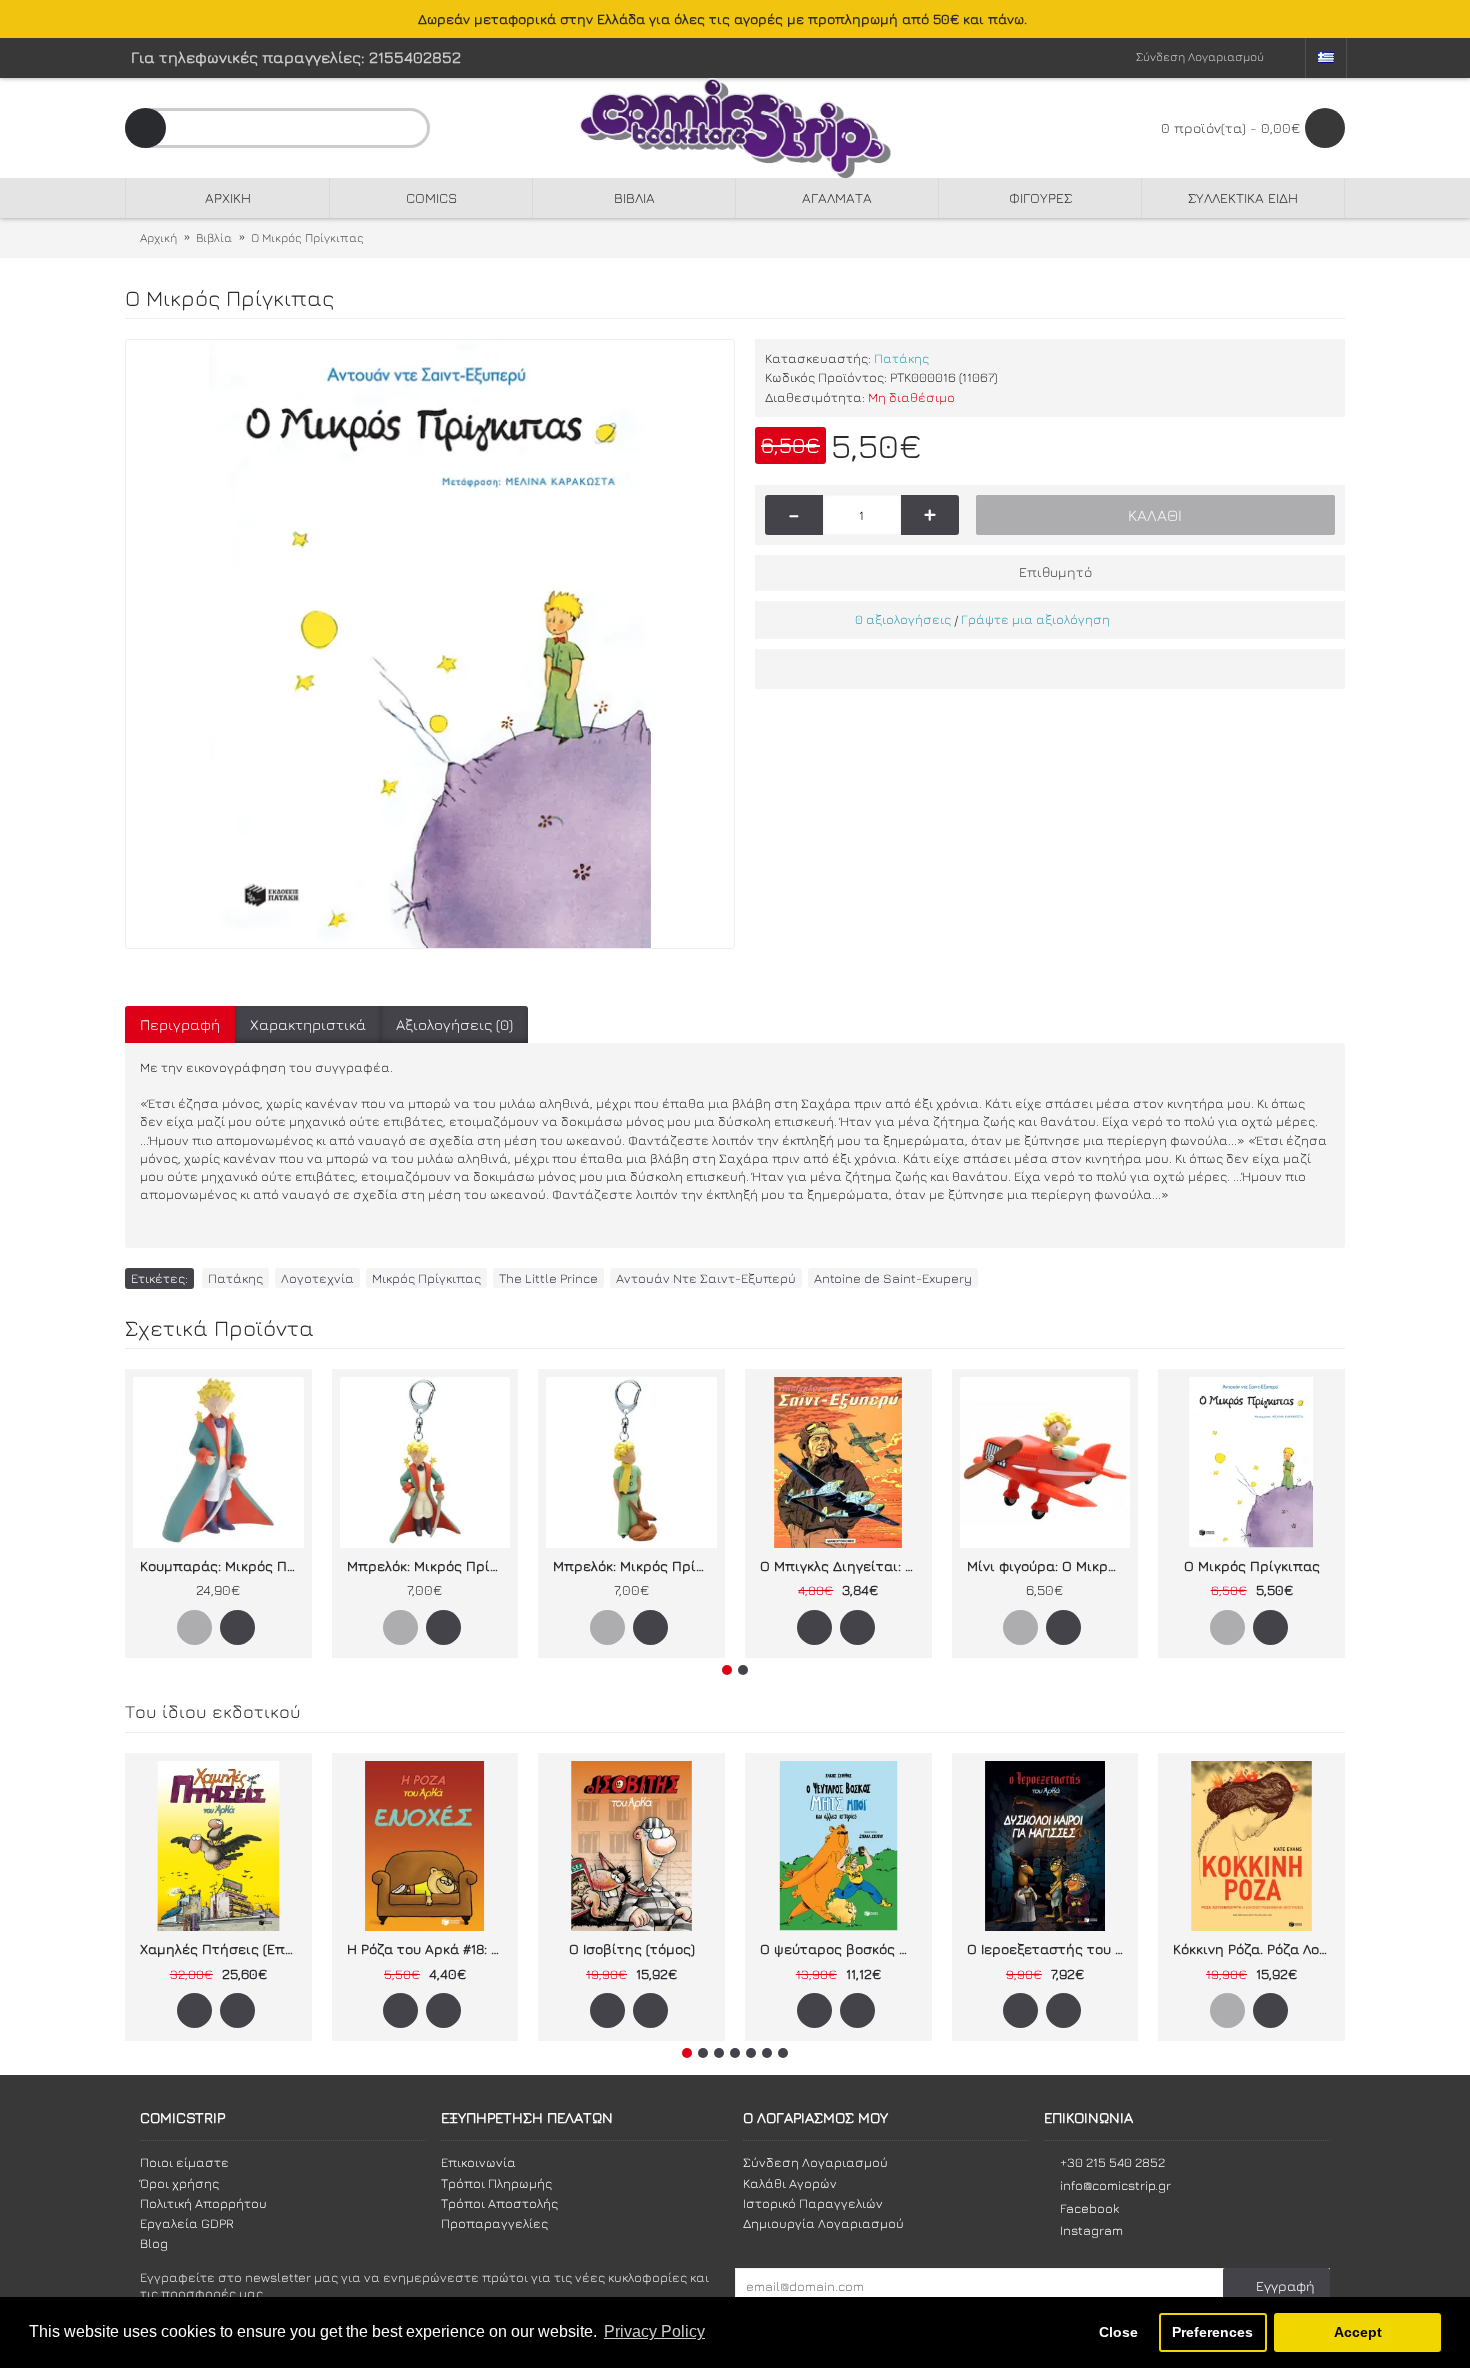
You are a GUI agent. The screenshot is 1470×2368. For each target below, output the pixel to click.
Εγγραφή (1285, 2285)
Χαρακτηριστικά (308, 1024)
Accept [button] (1358, 2332)
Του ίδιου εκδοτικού (213, 1711)
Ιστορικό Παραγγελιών (813, 2203)
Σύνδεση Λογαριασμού (815, 2162)
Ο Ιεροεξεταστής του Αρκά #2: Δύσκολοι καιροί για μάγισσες (1049, 1948)
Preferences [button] (1212, 2332)
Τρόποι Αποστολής (499, 2203)
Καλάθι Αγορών (790, 2183)
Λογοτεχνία (317, 1278)
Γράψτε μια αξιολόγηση (1035, 619)
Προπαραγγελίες (494, 2223)
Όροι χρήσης (179, 2183)
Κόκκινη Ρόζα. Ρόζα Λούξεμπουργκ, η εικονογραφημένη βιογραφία (1255, 1948)
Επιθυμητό (1055, 571)
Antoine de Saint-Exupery (893, 1278)
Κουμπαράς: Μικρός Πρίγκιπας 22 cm (222, 1565)
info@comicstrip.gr (1115, 2185)
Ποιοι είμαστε (184, 2162)
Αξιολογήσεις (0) (454, 1024)
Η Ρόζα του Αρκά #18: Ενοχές (429, 1948)
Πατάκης (901, 358)
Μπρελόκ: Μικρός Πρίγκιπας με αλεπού (635, 1565)
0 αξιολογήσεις (903, 619)
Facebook (1089, 2208)
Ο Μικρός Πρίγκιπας (1252, 1565)
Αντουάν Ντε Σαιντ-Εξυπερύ (706, 1278)
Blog (154, 2243)
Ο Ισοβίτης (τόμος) (632, 1948)
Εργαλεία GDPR (187, 2223)
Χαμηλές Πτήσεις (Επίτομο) (222, 1948)
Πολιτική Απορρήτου (203, 2203)
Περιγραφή (180, 1024)
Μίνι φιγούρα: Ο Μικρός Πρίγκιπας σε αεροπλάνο (1049, 1565)
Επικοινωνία (478, 2162)
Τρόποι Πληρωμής (496, 2183)
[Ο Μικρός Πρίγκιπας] (430, 644)
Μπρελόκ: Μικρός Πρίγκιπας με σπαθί (429, 1565)
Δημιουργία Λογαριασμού (823, 2223)
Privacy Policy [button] (654, 2331)
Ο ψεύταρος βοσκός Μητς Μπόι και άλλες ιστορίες (842, 1948)
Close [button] (1118, 2332)
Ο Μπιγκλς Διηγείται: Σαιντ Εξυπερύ (842, 1565)
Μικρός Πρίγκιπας (426, 1278)
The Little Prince (548, 1278)
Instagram (1091, 2230)
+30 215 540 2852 (1112, 2162)
